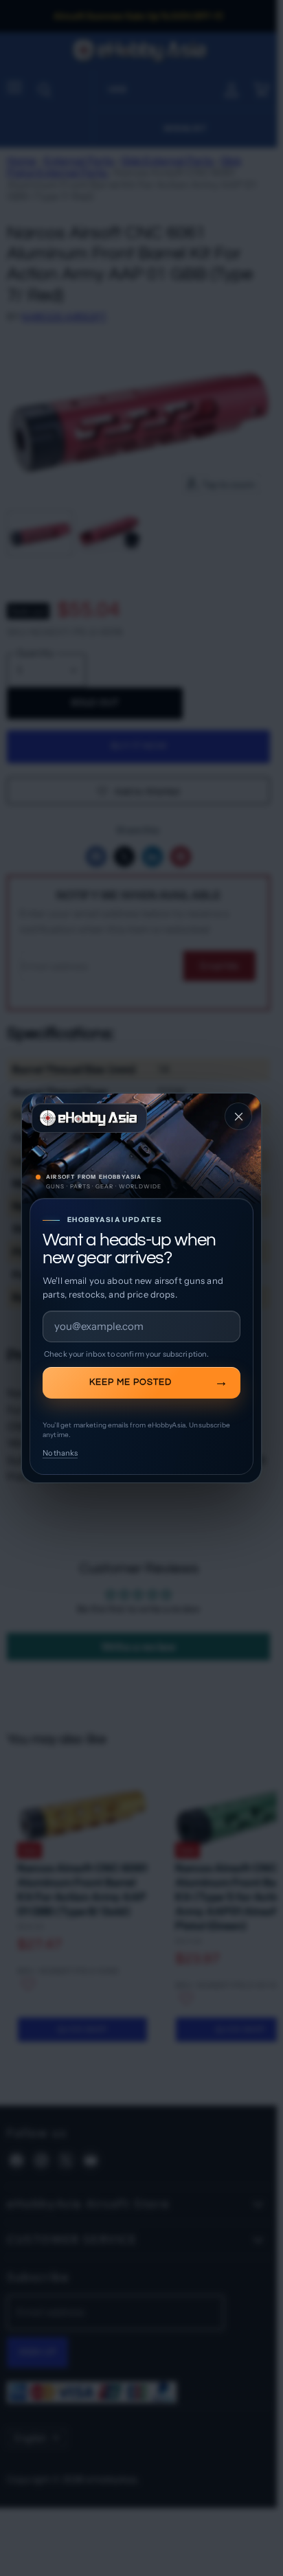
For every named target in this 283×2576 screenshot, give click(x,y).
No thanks (60, 1453)
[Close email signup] (238, 1116)
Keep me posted (131, 1382)
